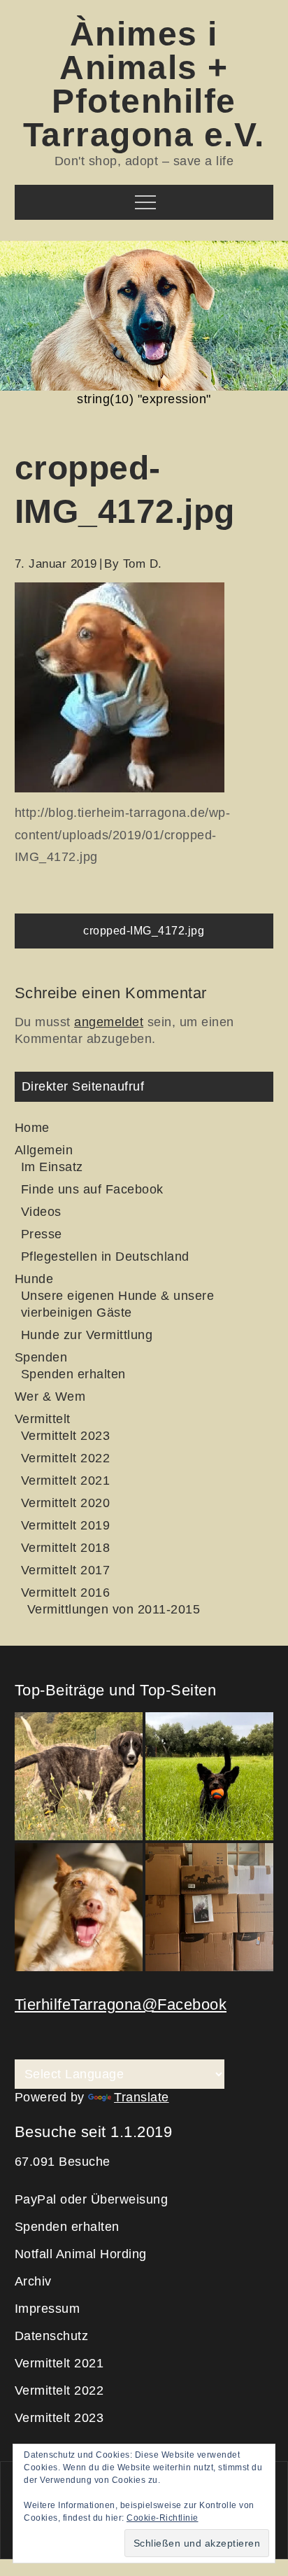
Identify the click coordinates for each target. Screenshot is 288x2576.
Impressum (48, 2309)
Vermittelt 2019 (66, 1525)
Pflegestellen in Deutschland (105, 1256)
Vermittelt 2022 (66, 1458)
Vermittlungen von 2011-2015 (114, 1609)
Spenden (41, 1357)
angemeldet (109, 1022)
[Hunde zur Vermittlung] (209, 1776)
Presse (42, 1234)
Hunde (34, 1279)
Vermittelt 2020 (66, 1503)
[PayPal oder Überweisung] (79, 1907)
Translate (142, 2097)
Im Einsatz (52, 1167)
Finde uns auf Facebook (92, 1189)
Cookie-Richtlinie (163, 2518)
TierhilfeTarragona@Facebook (121, 2004)
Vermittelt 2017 (66, 1570)
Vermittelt (43, 1419)
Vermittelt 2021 (66, 1480)
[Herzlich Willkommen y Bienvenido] (79, 1776)
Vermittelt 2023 (66, 1436)
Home (32, 1128)
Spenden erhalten (73, 1374)
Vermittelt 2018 (66, 1548)
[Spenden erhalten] (209, 1907)
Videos (41, 1212)
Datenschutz (52, 2336)
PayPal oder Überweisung (92, 2199)
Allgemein (44, 1150)
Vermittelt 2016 (66, 1592)
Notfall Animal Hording (81, 2254)
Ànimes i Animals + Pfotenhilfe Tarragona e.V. (144, 84)
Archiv (33, 2281)
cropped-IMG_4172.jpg (144, 931)
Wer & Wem (50, 1396)
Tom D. (143, 564)
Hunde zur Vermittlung (87, 1335)
